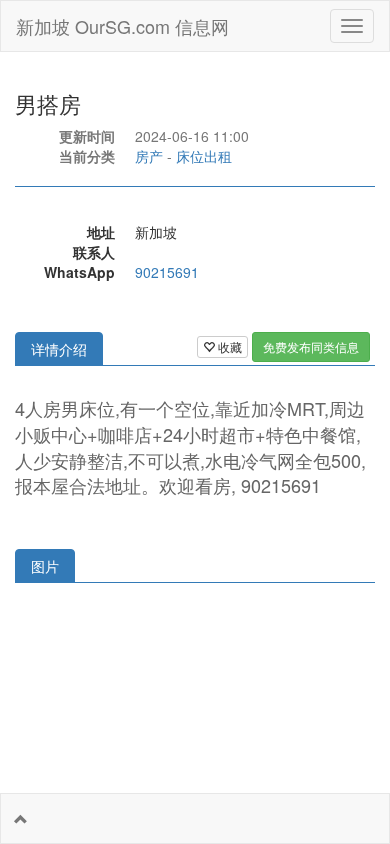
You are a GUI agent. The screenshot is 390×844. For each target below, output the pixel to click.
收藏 (228, 346)
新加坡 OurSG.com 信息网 (122, 26)
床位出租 (204, 156)
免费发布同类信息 (311, 346)
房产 (149, 156)
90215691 (167, 272)
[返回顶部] (21, 819)
